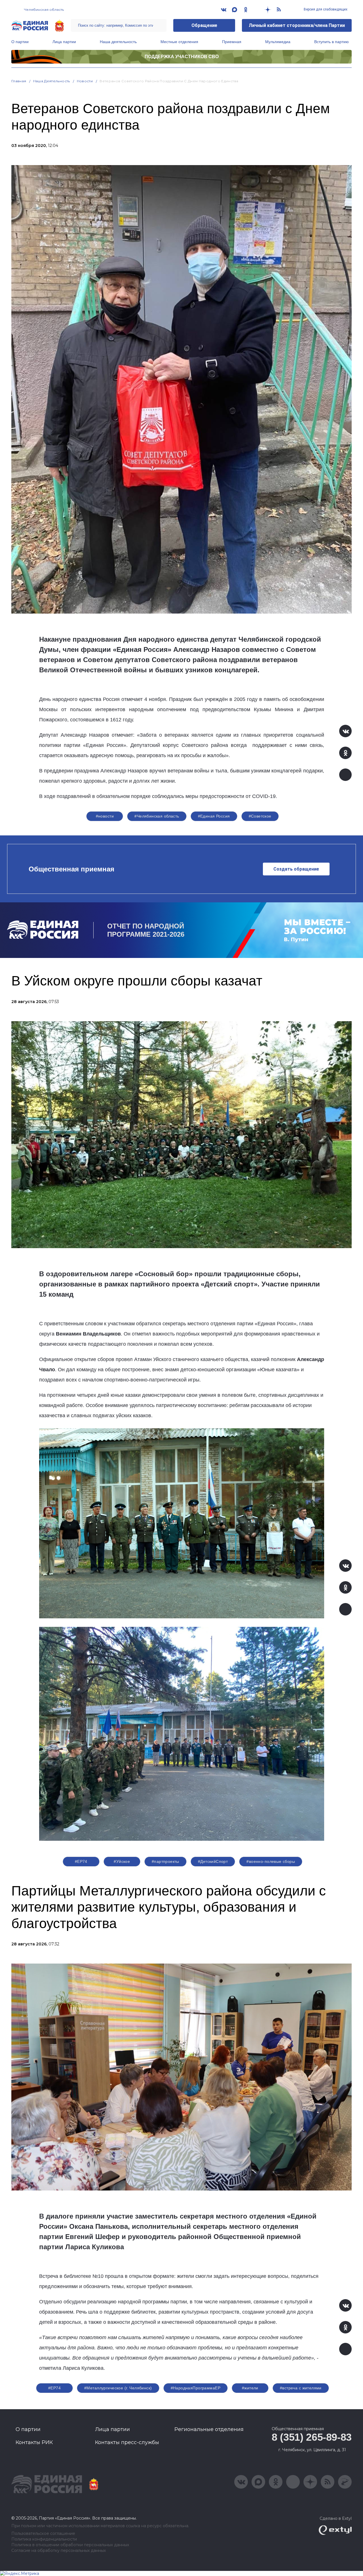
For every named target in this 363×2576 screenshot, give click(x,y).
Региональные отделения (209, 2429)
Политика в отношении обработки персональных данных (70, 2545)
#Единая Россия (214, 816)
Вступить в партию (332, 42)
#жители (250, 2388)
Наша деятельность (118, 42)
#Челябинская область (157, 816)
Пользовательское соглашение (43, 2534)
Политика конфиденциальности (44, 2539)
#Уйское (122, 1861)
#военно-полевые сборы (271, 1861)
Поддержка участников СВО (182, 57)
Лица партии (64, 42)
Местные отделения (179, 42)
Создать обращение (296, 869)
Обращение (204, 25)
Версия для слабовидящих (325, 9)
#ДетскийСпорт (213, 1861)
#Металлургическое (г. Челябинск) (118, 2388)
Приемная (232, 42)
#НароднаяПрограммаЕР (196, 2388)
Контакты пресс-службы (127, 2442)
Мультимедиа (278, 42)
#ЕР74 (81, 1861)
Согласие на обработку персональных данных (59, 2551)
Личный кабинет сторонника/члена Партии (297, 25)
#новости (105, 816)
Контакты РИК (34, 2442)
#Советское (260, 816)
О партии (20, 42)
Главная (19, 81)
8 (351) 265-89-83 (312, 2437)
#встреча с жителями (301, 2388)
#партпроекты (165, 1861)
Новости (85, 81)
